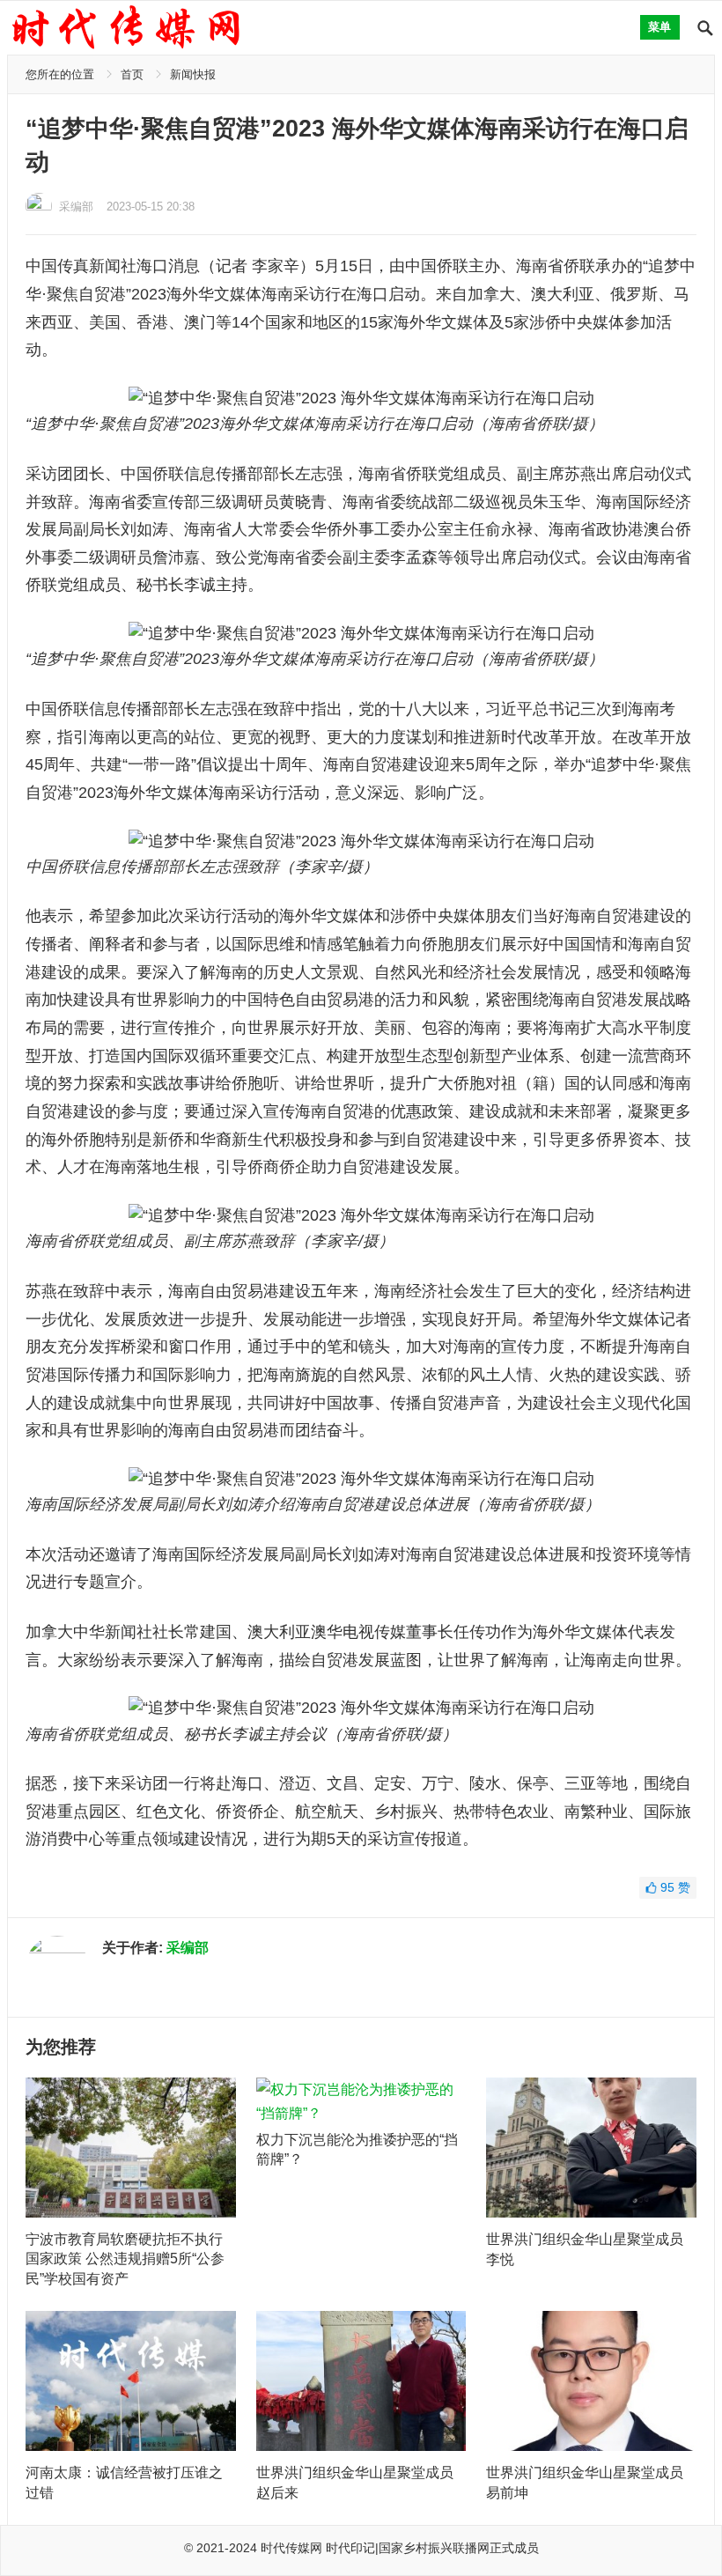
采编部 (76, 207)
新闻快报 (193, 74)
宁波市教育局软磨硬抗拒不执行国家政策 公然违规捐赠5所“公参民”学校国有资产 (125, 2259)
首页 (132, 74)
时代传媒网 (291, 2548)
